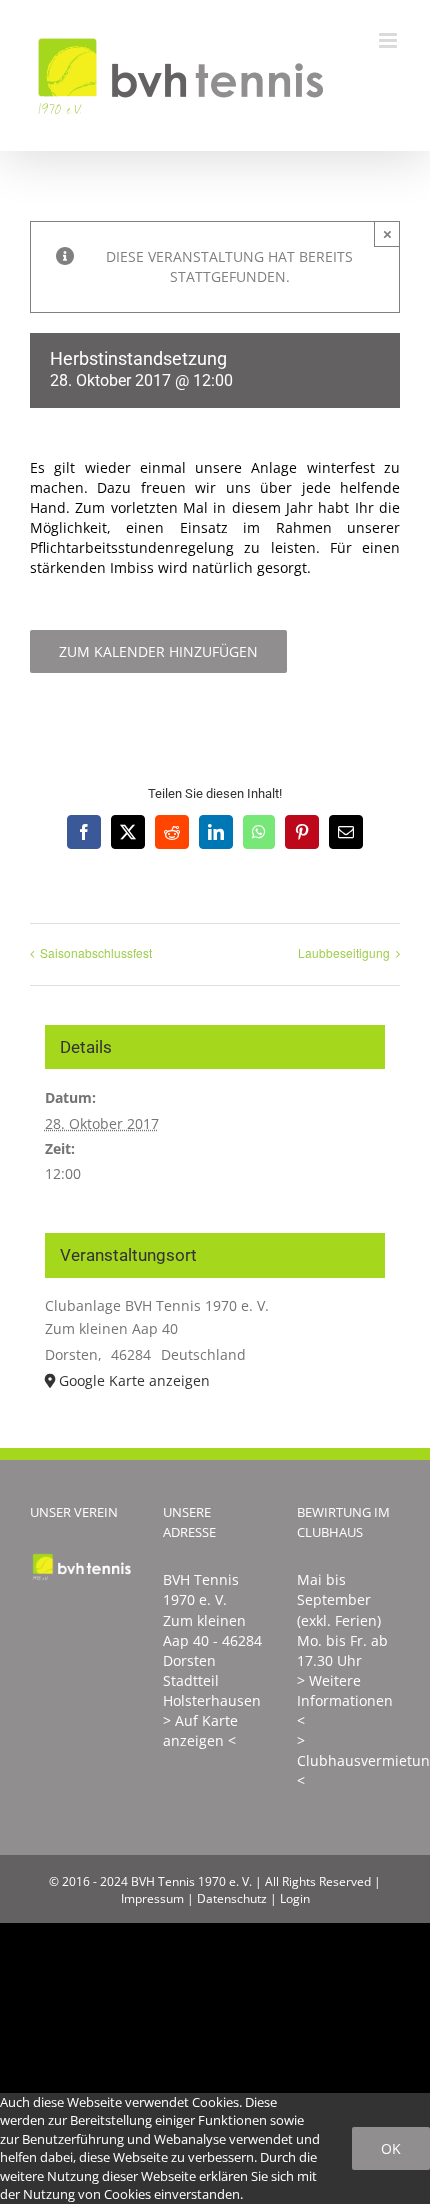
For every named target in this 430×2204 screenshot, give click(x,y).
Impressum (152, 1898)
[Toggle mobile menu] (389, 40)
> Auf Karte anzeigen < (200, 1730)
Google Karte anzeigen (134, 1380)
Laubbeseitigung (344, 952)
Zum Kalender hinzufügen (158, 651)
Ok (391, 2148)
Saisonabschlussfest (96, 952)
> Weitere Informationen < (345, 1700)
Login (295, 1898)
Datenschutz (232, 1898)
